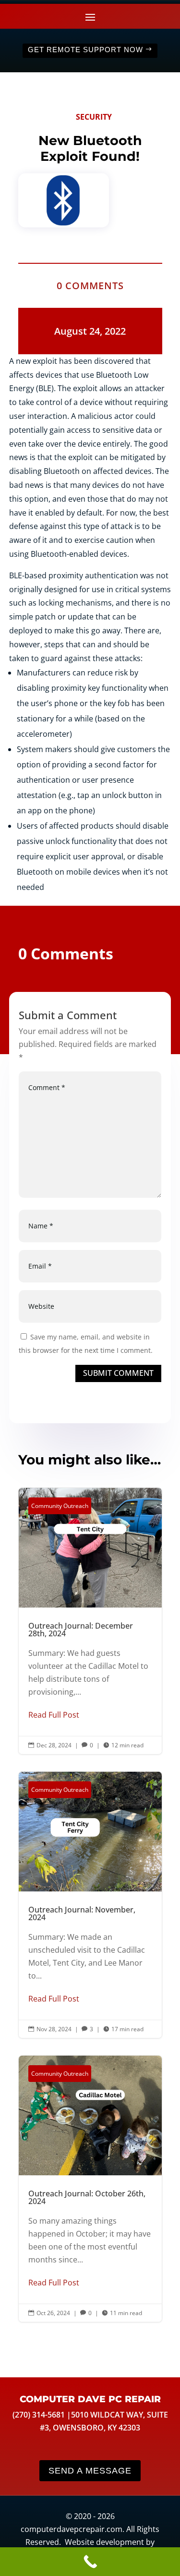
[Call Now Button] (90, 2562)
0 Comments (90, 286)
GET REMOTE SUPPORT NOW (85, 50)
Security (94, 117)
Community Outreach (60, 1506)
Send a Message (90, 2471)
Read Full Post (54, 1715)
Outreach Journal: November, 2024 (90, 1905)
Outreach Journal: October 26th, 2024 (90, 2189)
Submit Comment (118, 1373)
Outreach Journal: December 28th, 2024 (90, 1621)
